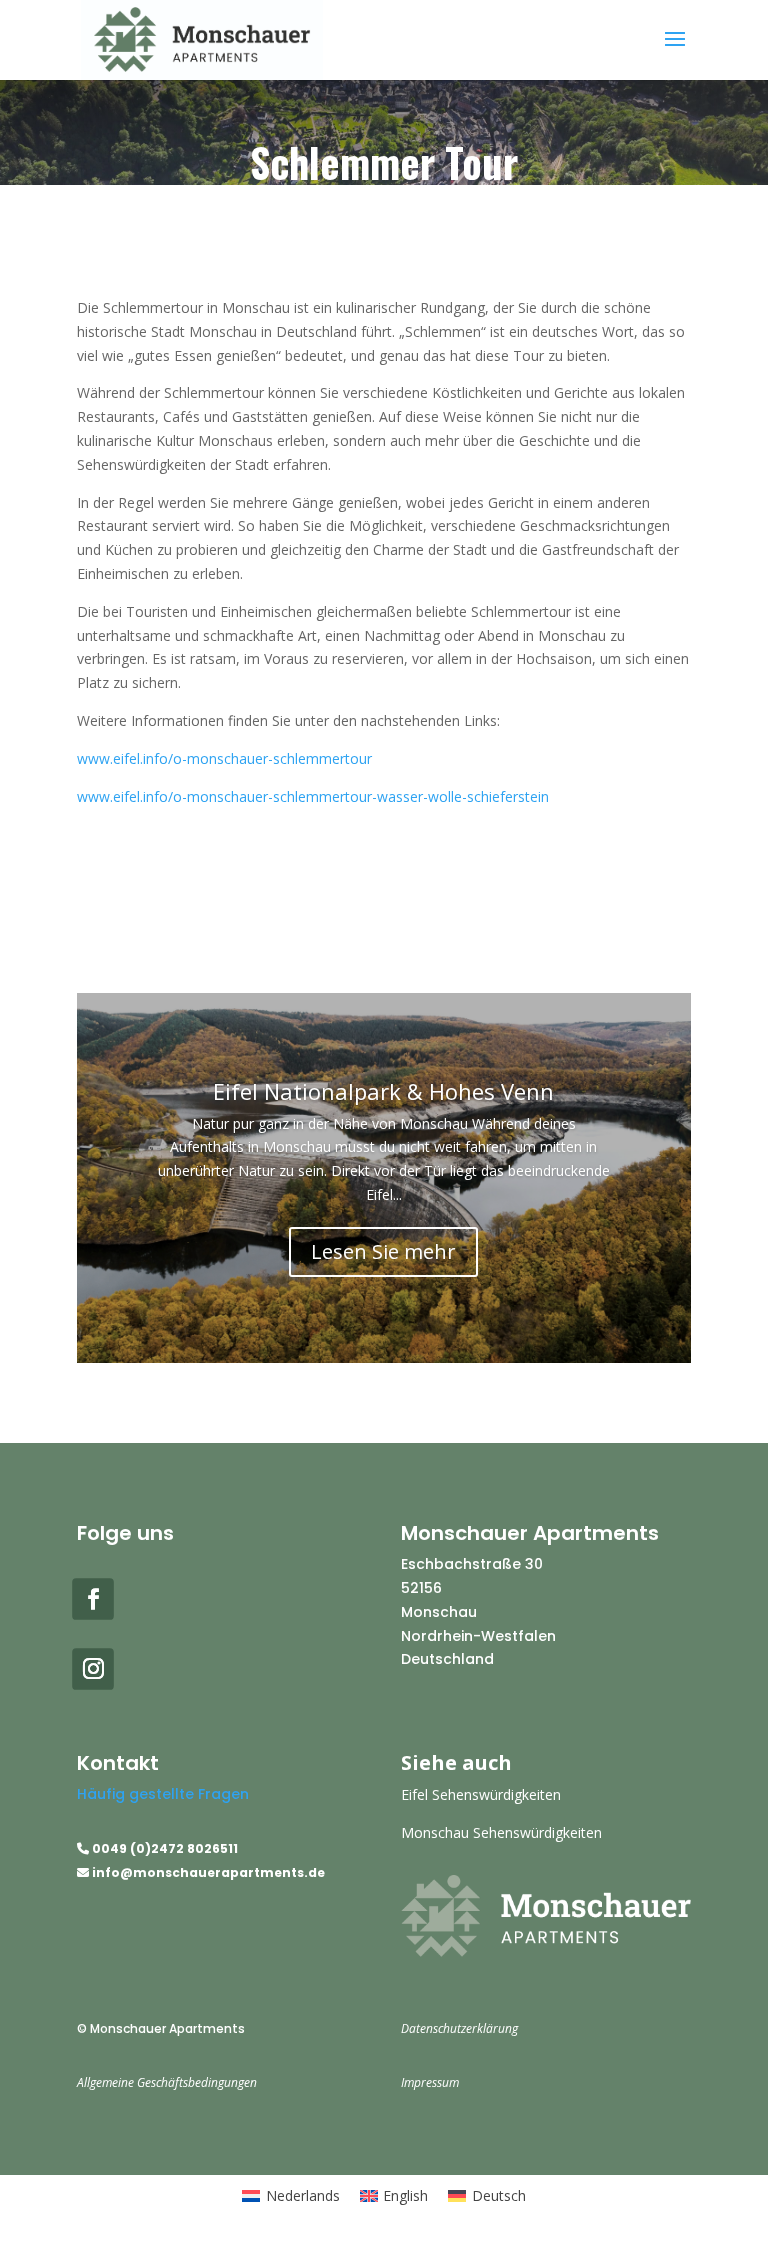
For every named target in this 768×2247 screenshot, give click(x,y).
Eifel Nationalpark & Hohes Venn (383, 1091)
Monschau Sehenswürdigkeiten (501, 1832)
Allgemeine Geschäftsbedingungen (167, 2082)
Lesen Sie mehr (383, 1251)
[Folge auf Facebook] (93, 1599)
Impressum (430, 2082)
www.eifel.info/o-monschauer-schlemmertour (224, 758)
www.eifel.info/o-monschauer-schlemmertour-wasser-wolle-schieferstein (313, 796)
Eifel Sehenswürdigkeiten (481, 1794)
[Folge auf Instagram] (93, 1669)
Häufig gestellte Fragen (163, 1794)
